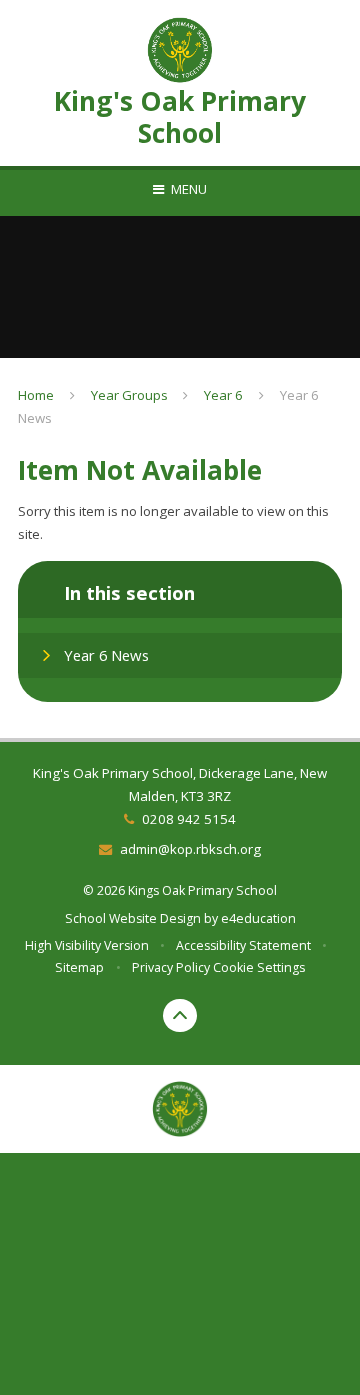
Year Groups (129, 395)
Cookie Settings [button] (259, 967)
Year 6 (223, 395)
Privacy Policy (171, 967)
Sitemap (79, 967)
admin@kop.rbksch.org (190, 849)
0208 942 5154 (188, 819)
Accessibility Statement (243, 945)
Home (36, 395)
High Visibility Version (87, 945)
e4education (258, 918)
